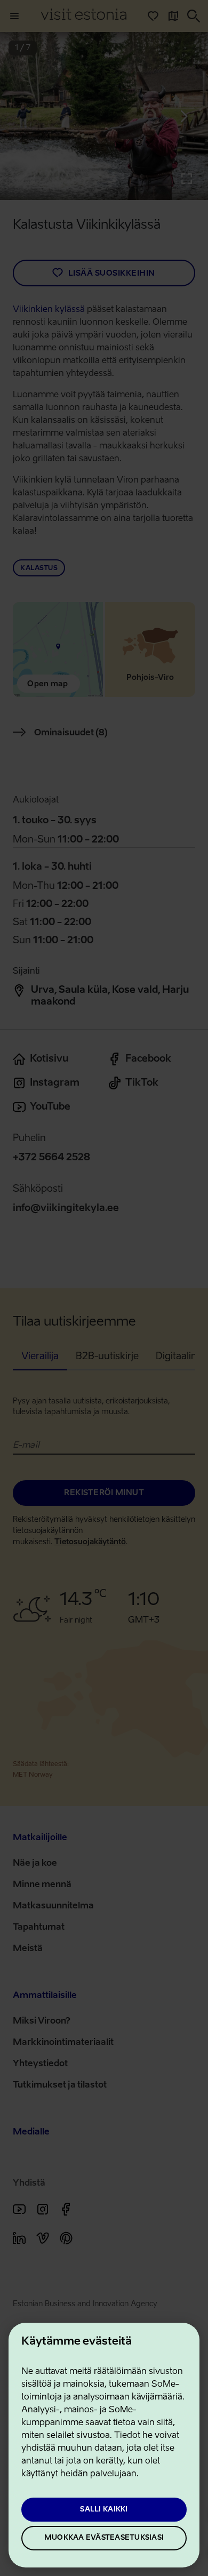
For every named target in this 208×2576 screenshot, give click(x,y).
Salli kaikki (104, 2510)
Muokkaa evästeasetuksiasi (104, 2538)
